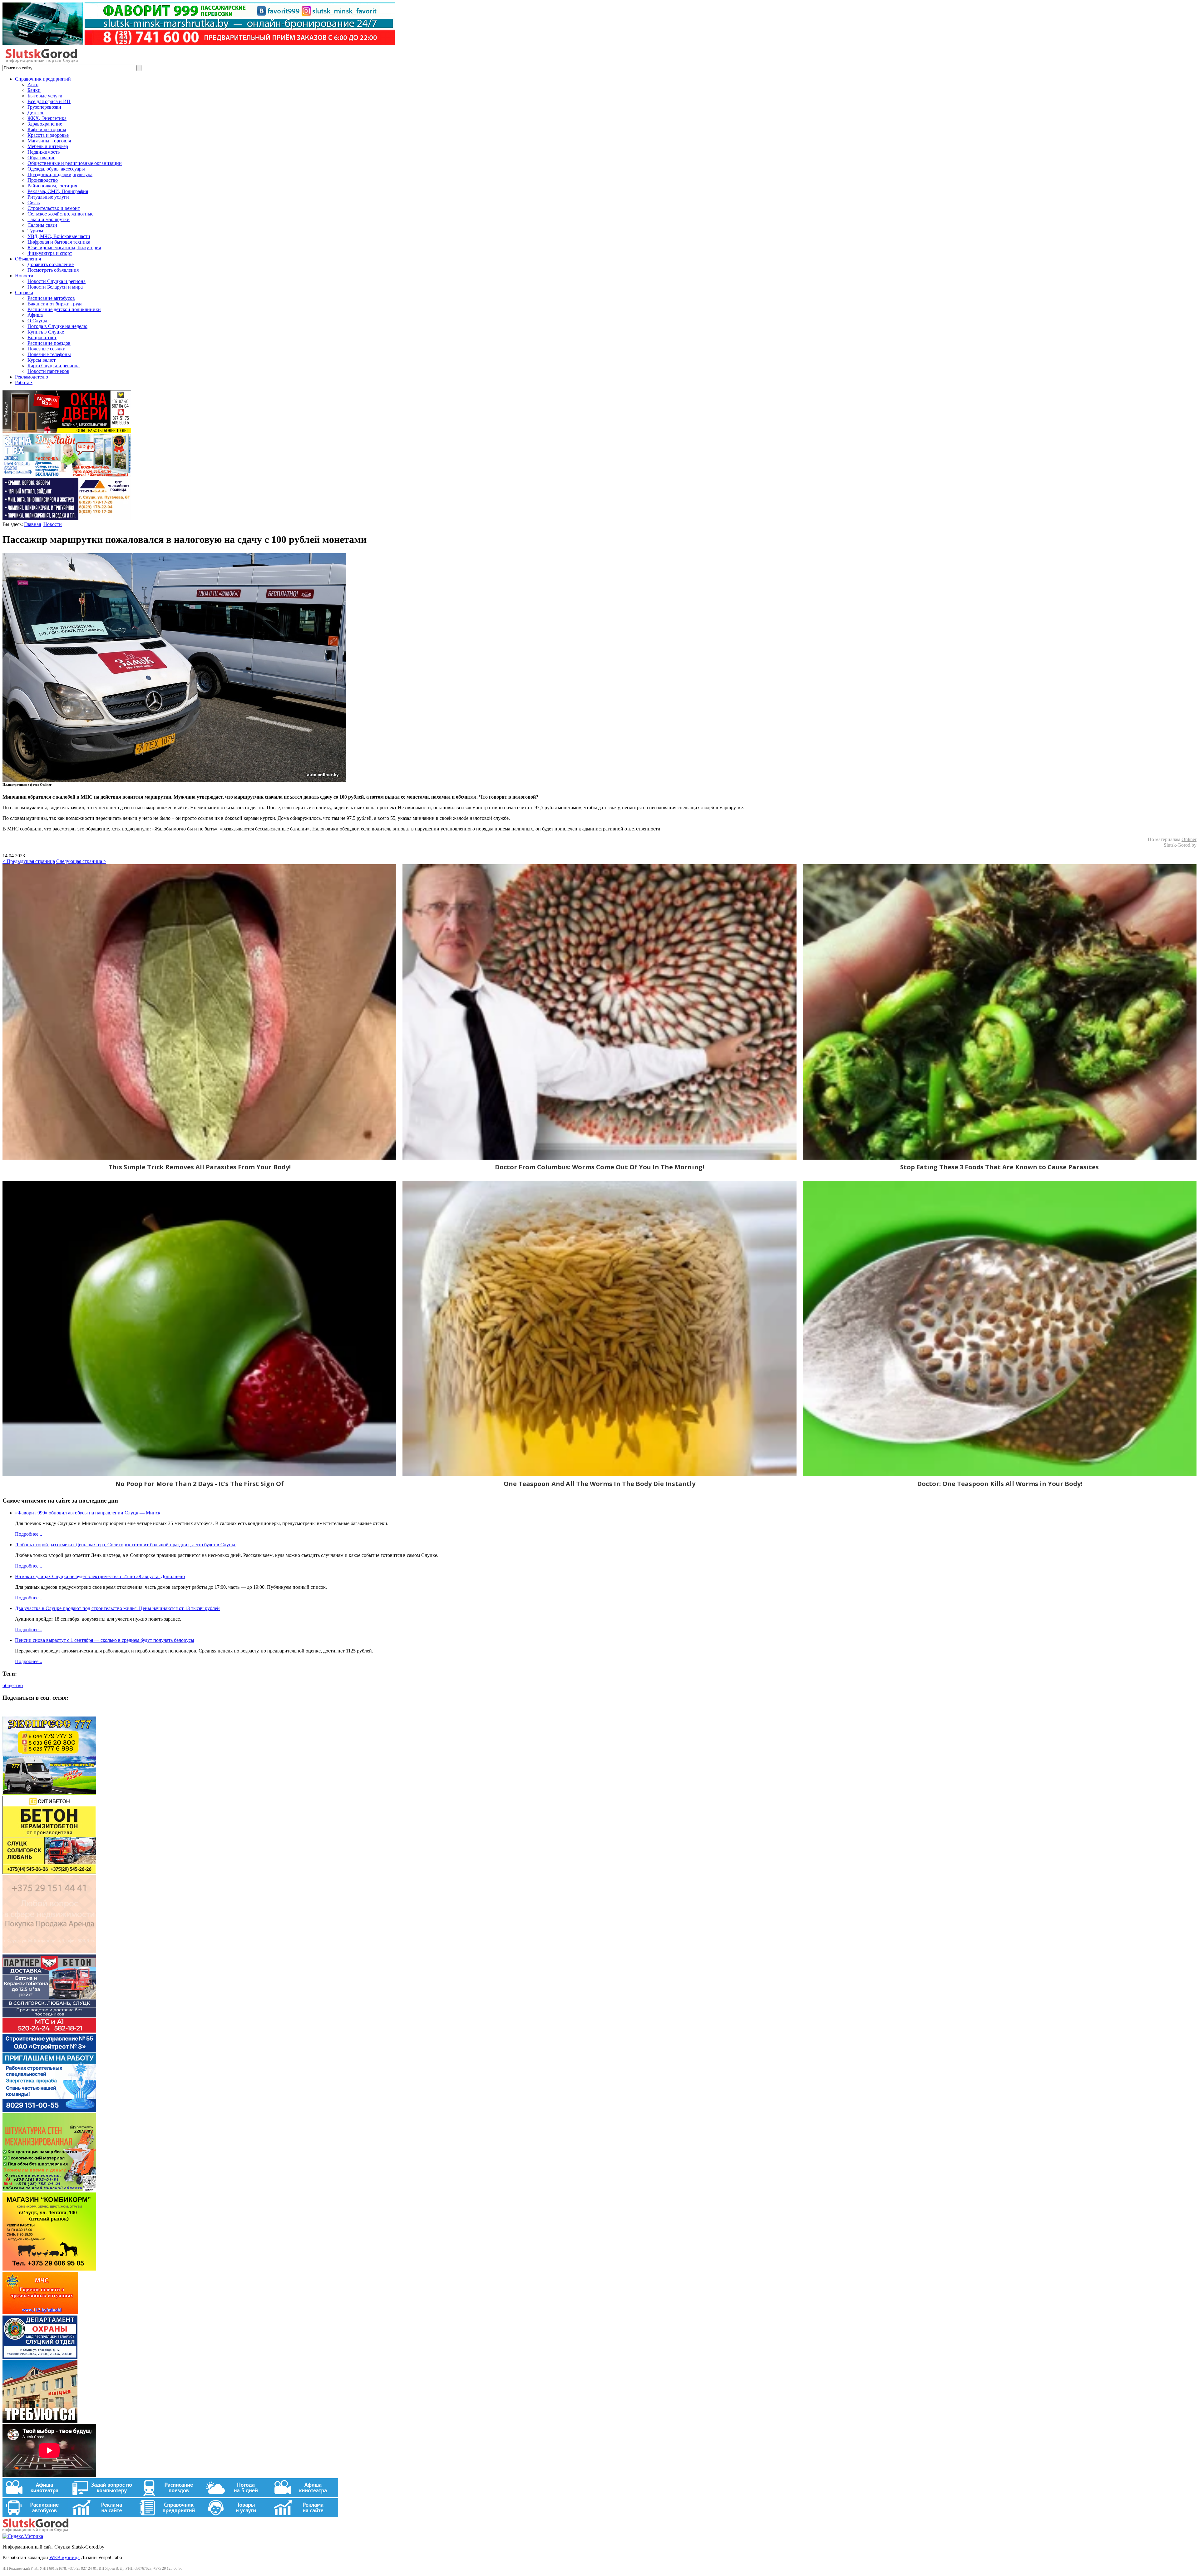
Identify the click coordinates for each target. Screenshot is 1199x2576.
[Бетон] (49, 1872)
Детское (36, 113)
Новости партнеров (48, 371)
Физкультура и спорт (50, 253)
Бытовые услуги (45, 96)
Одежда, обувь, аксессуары (56, 169)
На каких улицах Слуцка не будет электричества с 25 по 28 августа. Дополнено (100, 1576)
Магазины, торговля (49, 141)
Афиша (35, 315)
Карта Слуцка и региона (54, 366)
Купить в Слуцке (46, 332)
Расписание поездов (49, 343)
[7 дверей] (67, 431)
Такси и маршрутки (49, 219)
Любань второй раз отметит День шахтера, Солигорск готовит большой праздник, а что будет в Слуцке (126, 1545)
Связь (34, 203)
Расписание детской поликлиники (64, 309)
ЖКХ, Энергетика (47, 118)
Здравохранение (45, 124)
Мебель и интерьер (48, 146)
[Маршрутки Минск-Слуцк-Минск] (49, 1793)
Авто (33, 84)
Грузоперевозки (44, 107)
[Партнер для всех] (49, 1952)
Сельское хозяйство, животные (60, 214)
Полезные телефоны (49, 354)
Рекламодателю (32, 377)
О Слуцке (38, 321)
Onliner (1189, 839)
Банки (34, 90)
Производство (43, 180)
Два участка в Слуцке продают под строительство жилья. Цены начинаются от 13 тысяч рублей (117, 1608)
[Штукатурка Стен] (49, 2190)
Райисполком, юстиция (52, 186)
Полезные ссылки (47, 349)
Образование (41, 158)
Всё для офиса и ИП (49, 101)
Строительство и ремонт (54, 208)
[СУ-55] (49, 2110)
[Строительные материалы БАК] (67, 519)
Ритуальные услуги (48, 197)
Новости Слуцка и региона (57, 281)
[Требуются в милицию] (40, 2421)
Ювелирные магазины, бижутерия (64, 248)
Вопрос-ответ (42, 337)
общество (13, 1685)
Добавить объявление (51, 264)
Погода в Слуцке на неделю (57, 326)
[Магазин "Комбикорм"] (49, 2269)
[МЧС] (40, 2313)
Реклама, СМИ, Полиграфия (58, 191)
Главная (32, 524)
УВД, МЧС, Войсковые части (59, 236)
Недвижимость (44, 152)
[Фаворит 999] (199, 43)
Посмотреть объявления (53, 270)
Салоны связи (42, 225)
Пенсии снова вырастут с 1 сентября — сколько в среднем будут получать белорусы (105, 1640)
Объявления (28, 259)
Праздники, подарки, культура (60, 174)
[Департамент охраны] (40, 2357)
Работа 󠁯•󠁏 (24, 382)
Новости (24, 276)
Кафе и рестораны (47, 129)
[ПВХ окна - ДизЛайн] (67, 475)
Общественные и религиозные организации (75, 163)
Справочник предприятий (43, 79)
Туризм (35, 231)
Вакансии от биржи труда (55, 304)
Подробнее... (29, 1534)
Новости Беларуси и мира (55, 287)
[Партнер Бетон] (49, 2031)
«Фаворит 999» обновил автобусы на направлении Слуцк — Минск (88, 1513)
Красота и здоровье (48, 135)
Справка (24, 292)
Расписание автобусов (51, 298)
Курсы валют (42, 360)
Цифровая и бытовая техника (59, 242)
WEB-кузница (64, 2557)
